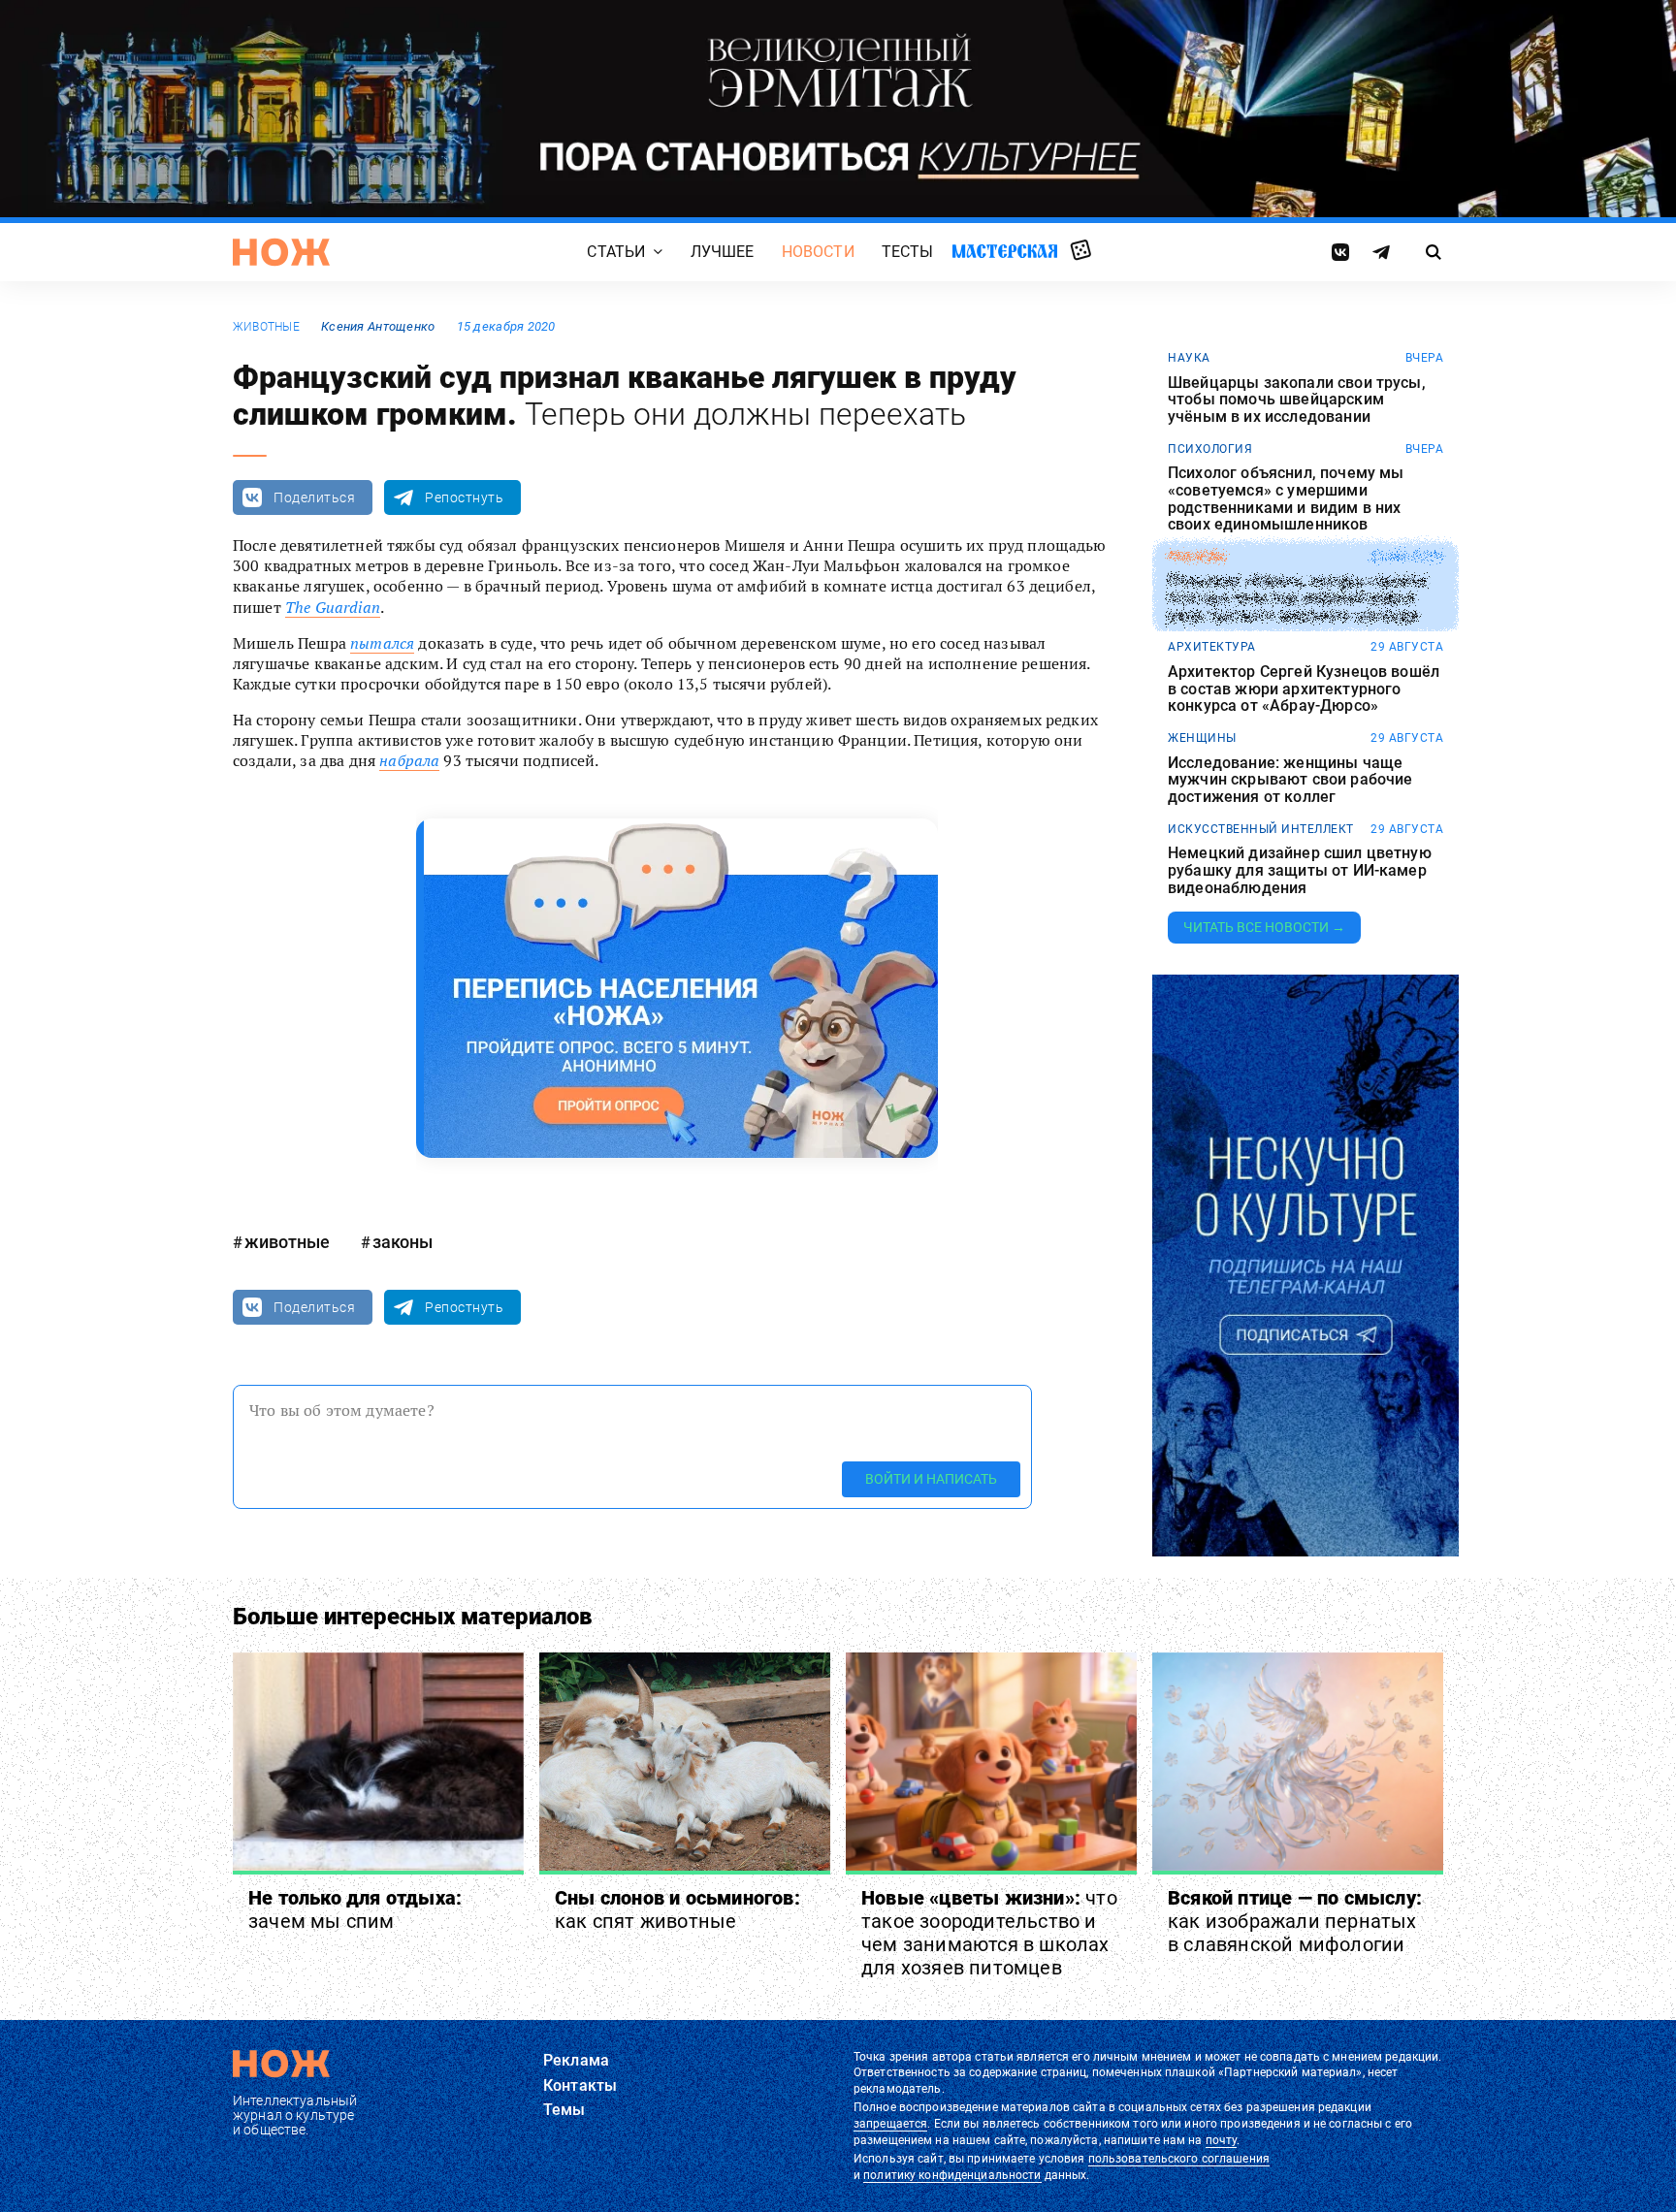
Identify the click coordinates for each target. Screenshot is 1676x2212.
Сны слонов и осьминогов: (677, 1909)
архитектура (1212, 647)
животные (266, 327)
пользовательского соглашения (1179, 2159)
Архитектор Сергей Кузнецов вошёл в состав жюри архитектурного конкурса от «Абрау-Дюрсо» (1304, 689)
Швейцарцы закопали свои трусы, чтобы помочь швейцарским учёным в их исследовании (1297, 400)
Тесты (908, 252)
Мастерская (1005, 251)
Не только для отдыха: (355, 1909)
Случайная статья (1081, 251)
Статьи (616, 252)
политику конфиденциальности (952, 2175)
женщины (1202, 738)
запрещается (890, 2124)
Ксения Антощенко (378, 326)
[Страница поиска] (1434, 252)
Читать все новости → (1264, 927)
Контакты (580, 2085)
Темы (564, 2110)
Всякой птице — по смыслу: (1295, 1921)
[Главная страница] (281, 252)
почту (1222, 2140)
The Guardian (333, 607)
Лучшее (723, 252)
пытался (382, 643)
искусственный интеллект (1261, 829)
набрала (409, 760)
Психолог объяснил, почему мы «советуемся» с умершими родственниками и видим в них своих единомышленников (1286, 498)
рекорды (1197, 557)
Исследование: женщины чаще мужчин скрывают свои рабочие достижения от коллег (1290, 780)
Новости (818, 252)
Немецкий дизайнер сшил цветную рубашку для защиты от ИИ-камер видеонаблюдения (1300, 870)
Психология (1210, 449)
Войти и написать (931, 1479)
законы (403, 1242)
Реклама (576, 2060)
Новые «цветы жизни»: (989, 1933)
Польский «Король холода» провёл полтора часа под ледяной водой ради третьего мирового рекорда (1298, 599)
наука (1189, 358)
